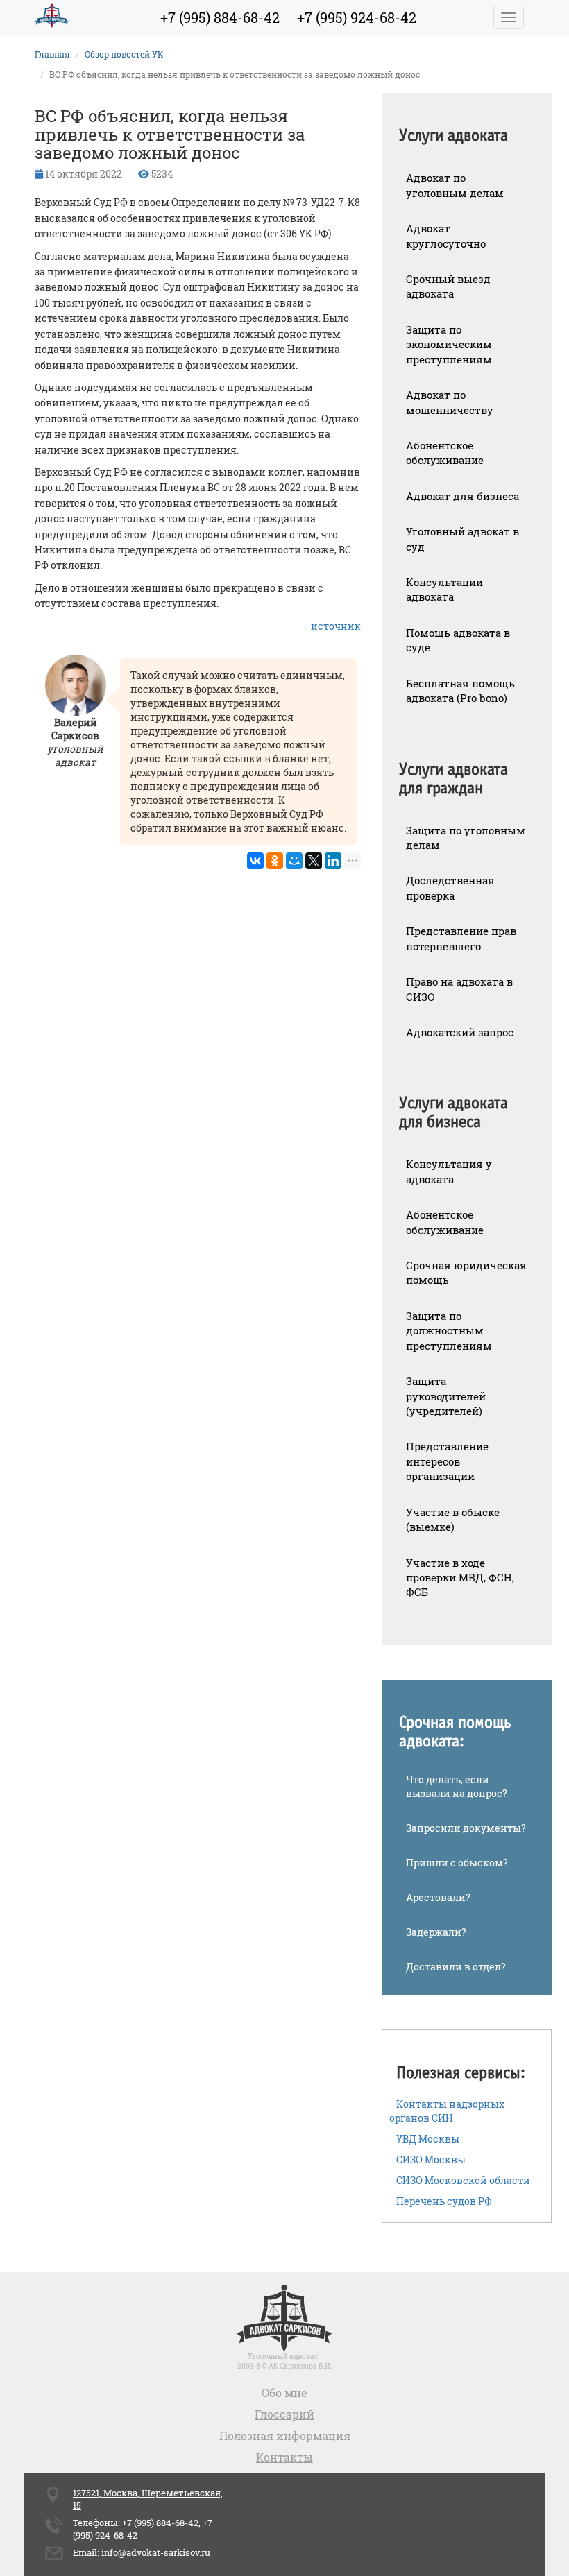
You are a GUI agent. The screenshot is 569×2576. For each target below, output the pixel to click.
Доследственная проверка (450, 887)
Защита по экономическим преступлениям (449, 344)
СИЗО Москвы (431, 2159)
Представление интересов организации (447, 1461)
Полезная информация (285, 2436)
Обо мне (284, 2393)
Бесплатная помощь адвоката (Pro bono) (460, 690)
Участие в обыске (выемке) (453, 1519)
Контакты (284, 2457)
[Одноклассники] (275, 861)
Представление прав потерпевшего (461, 938)
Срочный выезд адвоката (448, 286)
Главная (52, 54)
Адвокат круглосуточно (446, 235)
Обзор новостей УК (124, 54)
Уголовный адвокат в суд (462, 539)
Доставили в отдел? (456, 1967)
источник (336, 626)
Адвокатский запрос (460, 1032)
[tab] (467, 127)
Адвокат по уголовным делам (455, 185)
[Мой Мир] (294, 861)
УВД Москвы (428, 2139)
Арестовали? (438, 1897)
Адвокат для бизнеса (462, 496)
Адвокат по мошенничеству (450, 402)
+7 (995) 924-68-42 (357, 17)
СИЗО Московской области (463, 2180)
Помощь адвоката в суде (458, 640)
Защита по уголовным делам (466, 838)
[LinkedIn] (333, 861)
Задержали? (436, 1932)
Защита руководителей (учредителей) (446, 1396)
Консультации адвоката (444, 589)
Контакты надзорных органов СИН (447, 2111)
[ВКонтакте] (255, 861)
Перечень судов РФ (444, 2201)
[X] (314, 861)
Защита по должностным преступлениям (449, 1331)
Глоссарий (284, 2414)
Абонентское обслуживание (445, 453)
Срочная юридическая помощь (466, 1272)
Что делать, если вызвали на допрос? (457, 1786)
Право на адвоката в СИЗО (459, 989)
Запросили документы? (466, 1828)
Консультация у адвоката (449, 1171)
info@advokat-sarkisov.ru (156, 2552)
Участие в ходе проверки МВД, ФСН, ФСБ (460, 1578)
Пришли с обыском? (457, 1863)
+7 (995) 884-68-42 (220, 17)
